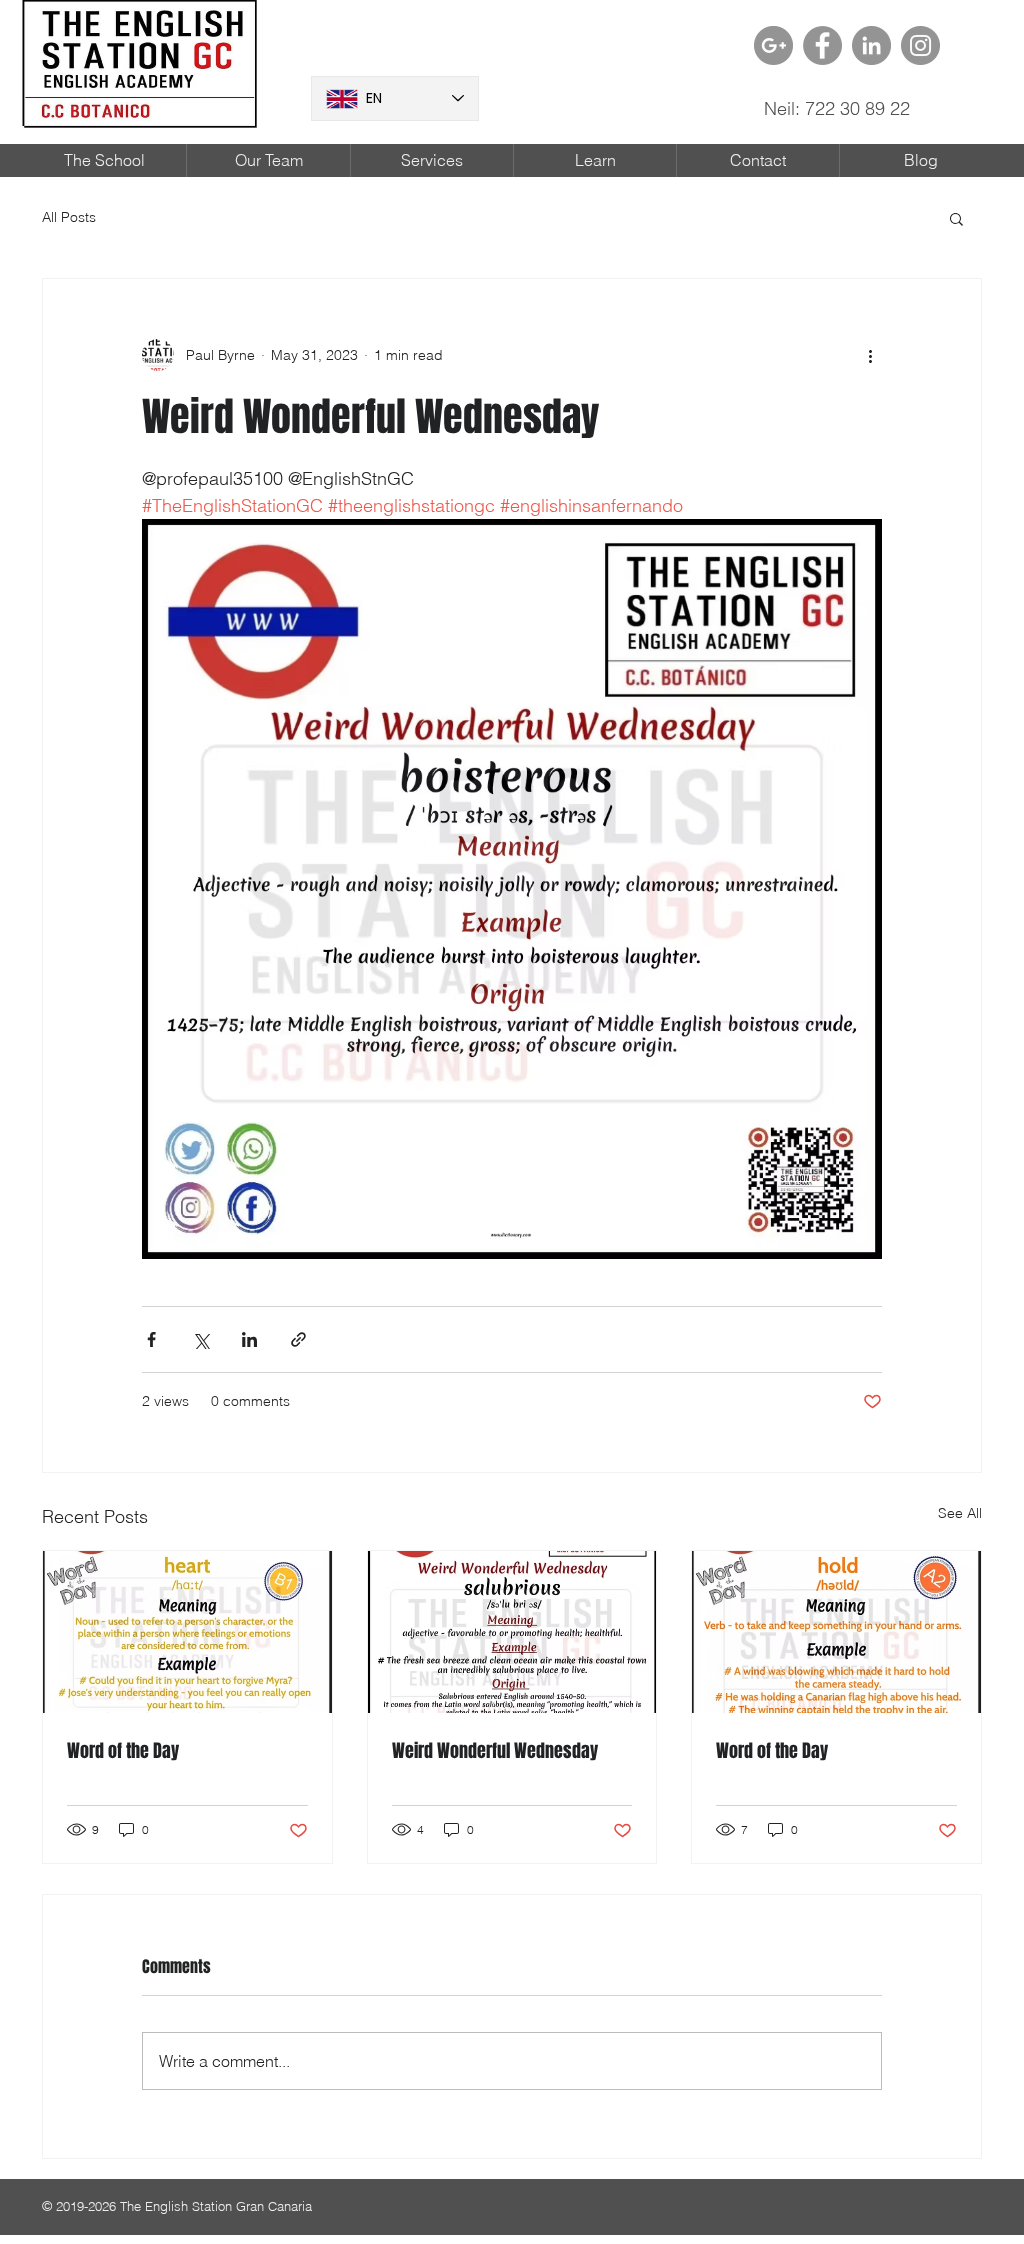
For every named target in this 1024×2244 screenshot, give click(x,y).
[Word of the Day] (187, 1632)
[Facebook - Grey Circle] (822, 45)
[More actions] (870, 355)
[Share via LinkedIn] (249, 1339)
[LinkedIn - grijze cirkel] (871, 45)
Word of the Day (123, 1751)
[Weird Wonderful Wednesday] (512, 1632)
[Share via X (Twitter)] (200, 1339)
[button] (956, 218)
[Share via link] (298, 1339)
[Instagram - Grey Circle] (920, 45)
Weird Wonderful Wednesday (495, 1751)
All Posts (69, 217)
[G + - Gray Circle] (773, 45)
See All (960, 1513)
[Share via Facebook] (151, 1339)
